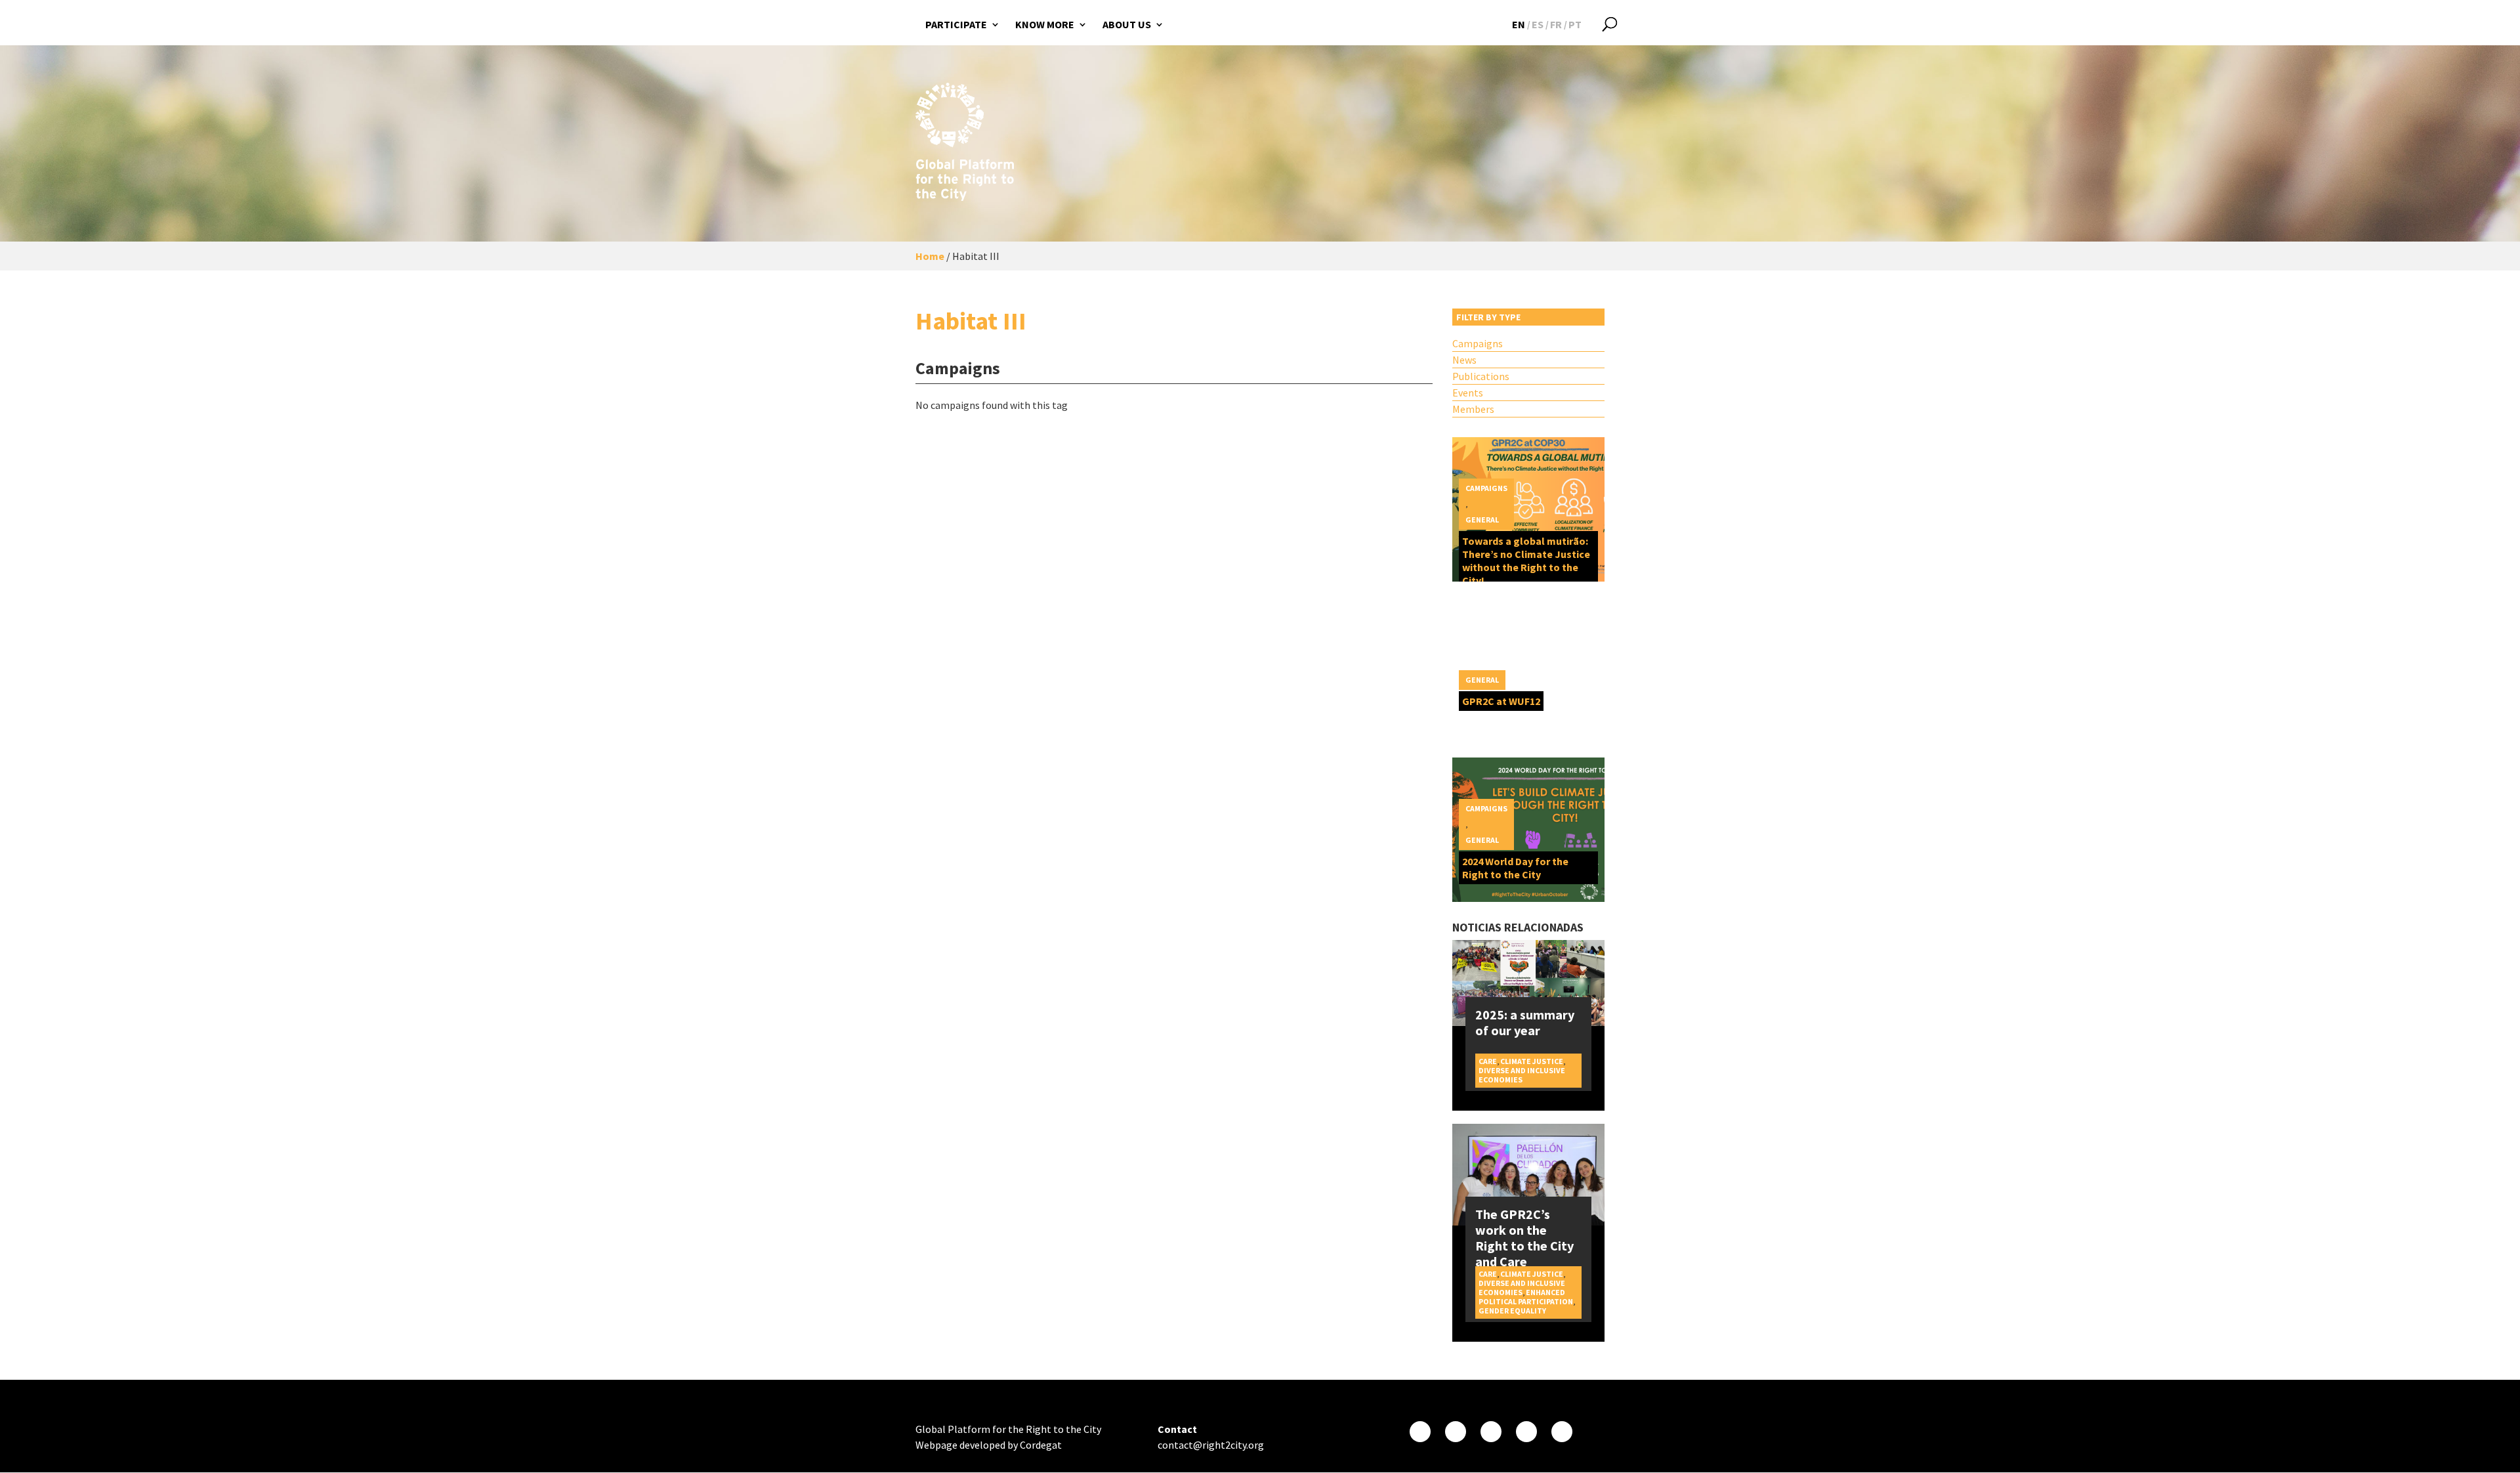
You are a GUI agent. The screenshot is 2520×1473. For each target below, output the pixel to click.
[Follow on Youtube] (1491, 1432)
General (1482, 520)
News (1464, 360)
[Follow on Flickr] (1526, 1432)
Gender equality (1512, 1311)
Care (1488, 1061)
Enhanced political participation (1526, 1297)
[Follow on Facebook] (1420, 1432)
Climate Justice (1532, 1061)
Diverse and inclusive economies (1522, 1075)
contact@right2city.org (1211, 1445)
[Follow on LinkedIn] (1562, 1432)
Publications (1481, 376)
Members (1473, 409)
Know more (1045, 24)
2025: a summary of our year (1525, 1022)
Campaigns (1478, 343)
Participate (956, 24)
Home (930, 256)
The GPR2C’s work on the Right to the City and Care (1524, 1238)
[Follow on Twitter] (1456, 1432)
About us (1127, 24)
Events (1468, 393)
